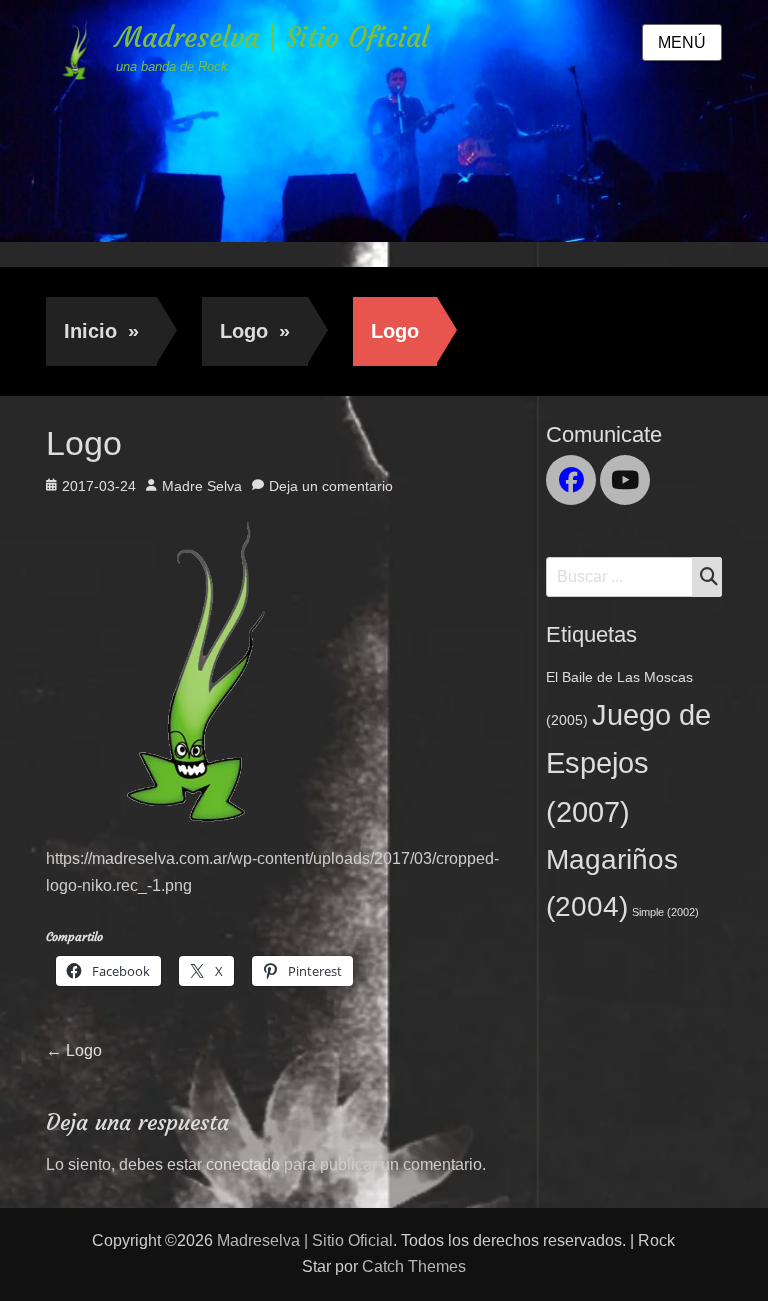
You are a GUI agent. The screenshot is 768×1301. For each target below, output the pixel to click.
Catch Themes (414, 1266)
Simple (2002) (665, 912)
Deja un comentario (331, 486)
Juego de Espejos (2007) (628, 763)
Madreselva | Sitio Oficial (272, 37)
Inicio (101, 331)
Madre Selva (202, 486)
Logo (255, 331)
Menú (682, 42)
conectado (243, 1164)
